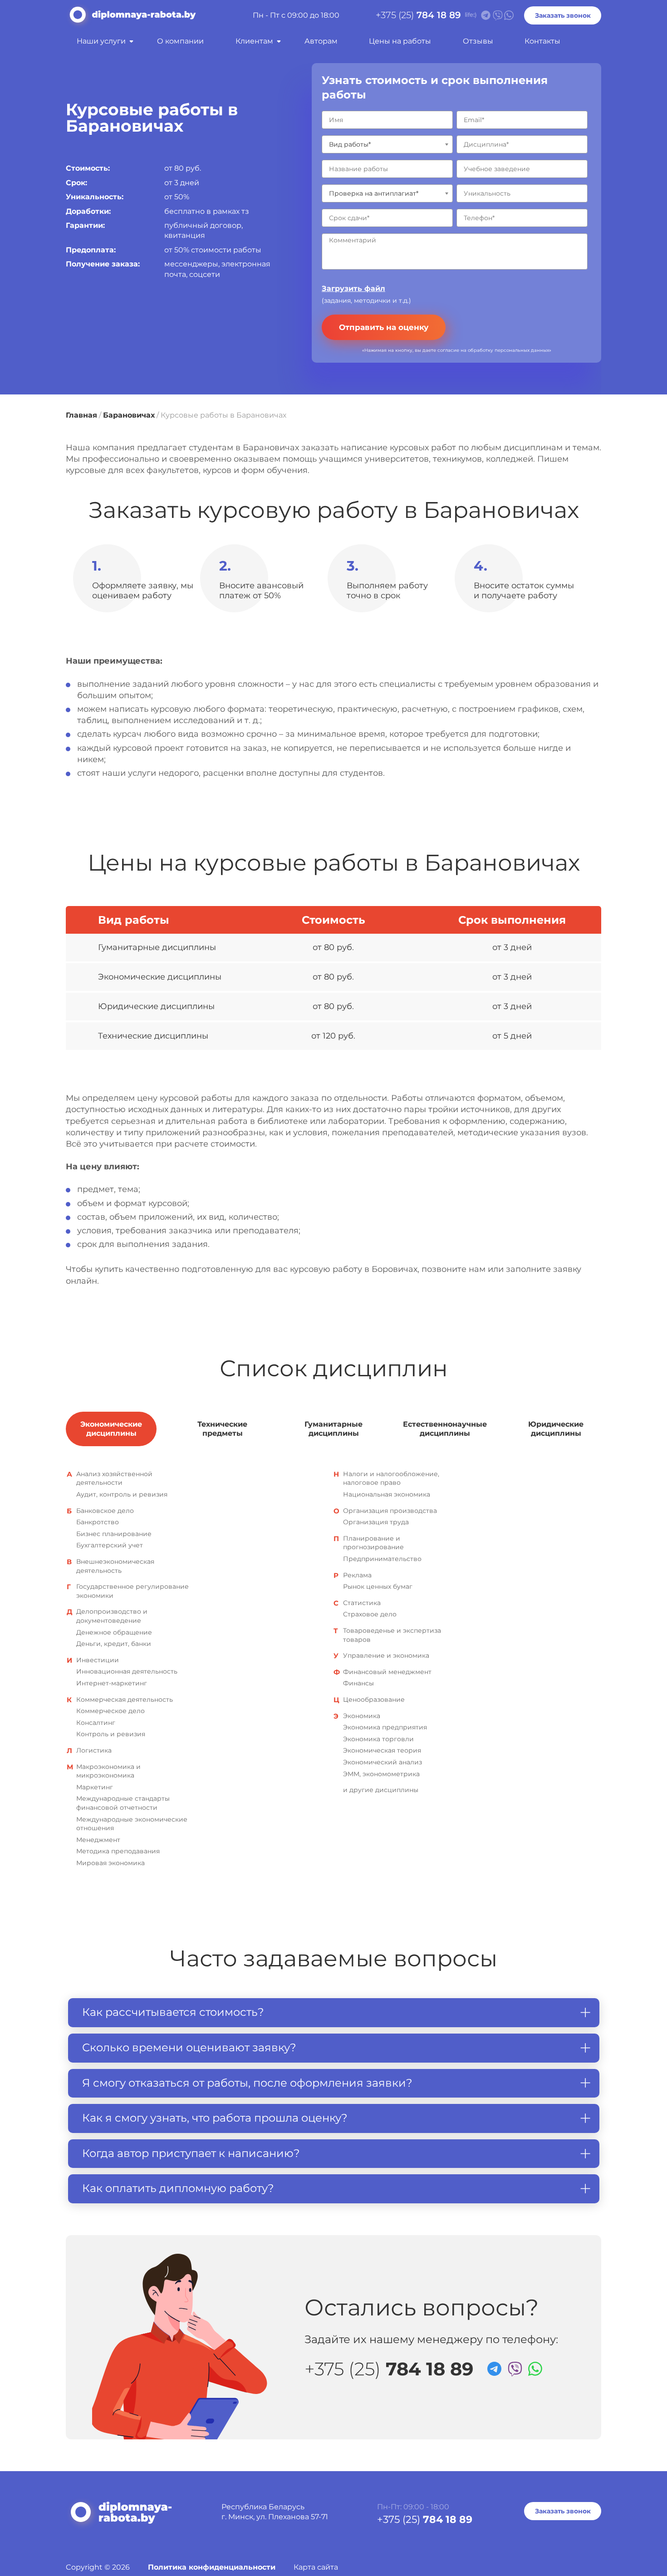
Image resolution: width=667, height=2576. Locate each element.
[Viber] (513, 2368)
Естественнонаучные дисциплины (445, 1429)
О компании (180, 41)
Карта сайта (316, 2567)
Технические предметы (222, 1429)
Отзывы (478, 41)
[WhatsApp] (534, 2368)
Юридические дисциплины (556, 1429)
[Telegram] (493, 2368)
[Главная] (131, 18)
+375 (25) (418, 15)
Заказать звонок (563, 15)
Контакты (542, 41)
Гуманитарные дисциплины (333, 1429)
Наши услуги (101, 41)
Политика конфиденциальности (212, 2567)
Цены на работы (400, 41)
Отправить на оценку (384, 327)
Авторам (321, 41)
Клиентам (254, 41)
